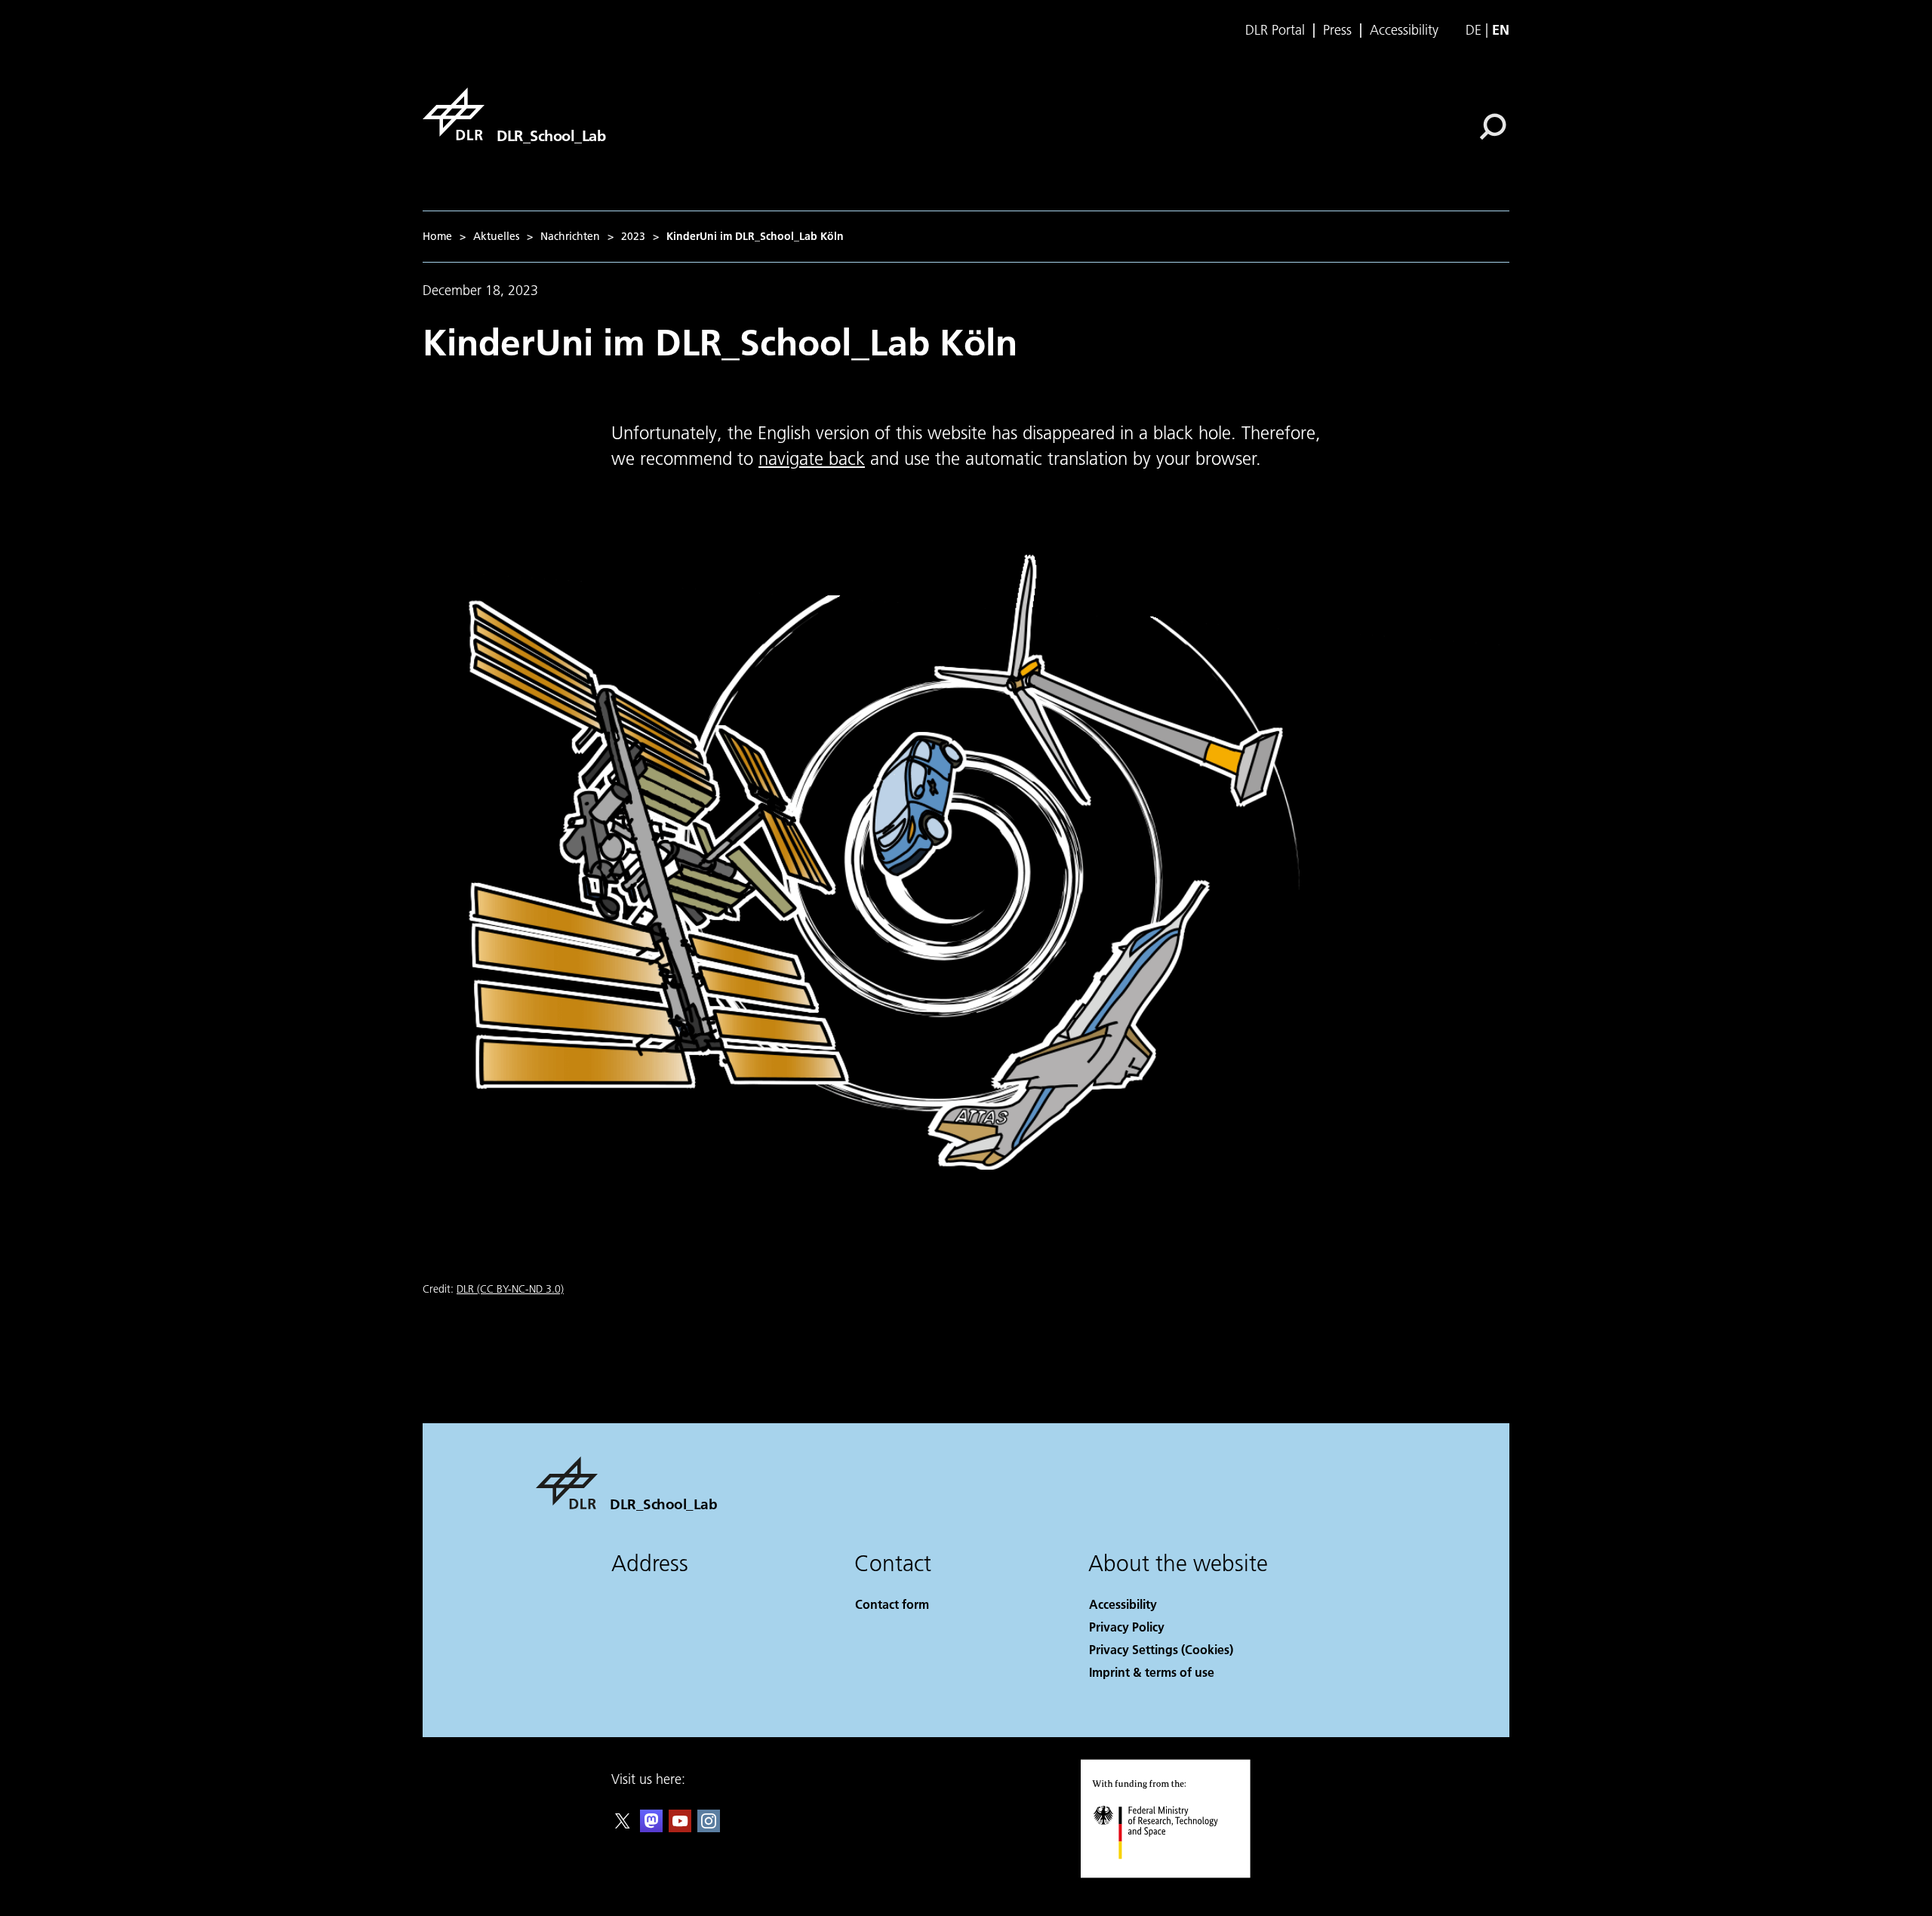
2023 (633, 236)
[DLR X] (623, 1827)
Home (437, 236)
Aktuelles (496, 236)
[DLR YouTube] (680, 1827)
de (1474, 30)
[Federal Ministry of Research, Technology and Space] (1176, 1874)
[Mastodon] (651, 1827)
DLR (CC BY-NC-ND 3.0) (510, 1289)
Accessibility (1404, 30)
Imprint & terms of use (1152, 1672)
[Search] (1495, 125)
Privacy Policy (1127, 1627)
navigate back (812, 458)
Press (1337, 30)
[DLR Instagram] (709, 1827)
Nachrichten (570, 236)
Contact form (892, 1604)
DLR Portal (1275, 30)
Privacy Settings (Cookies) (1161, 1649)
